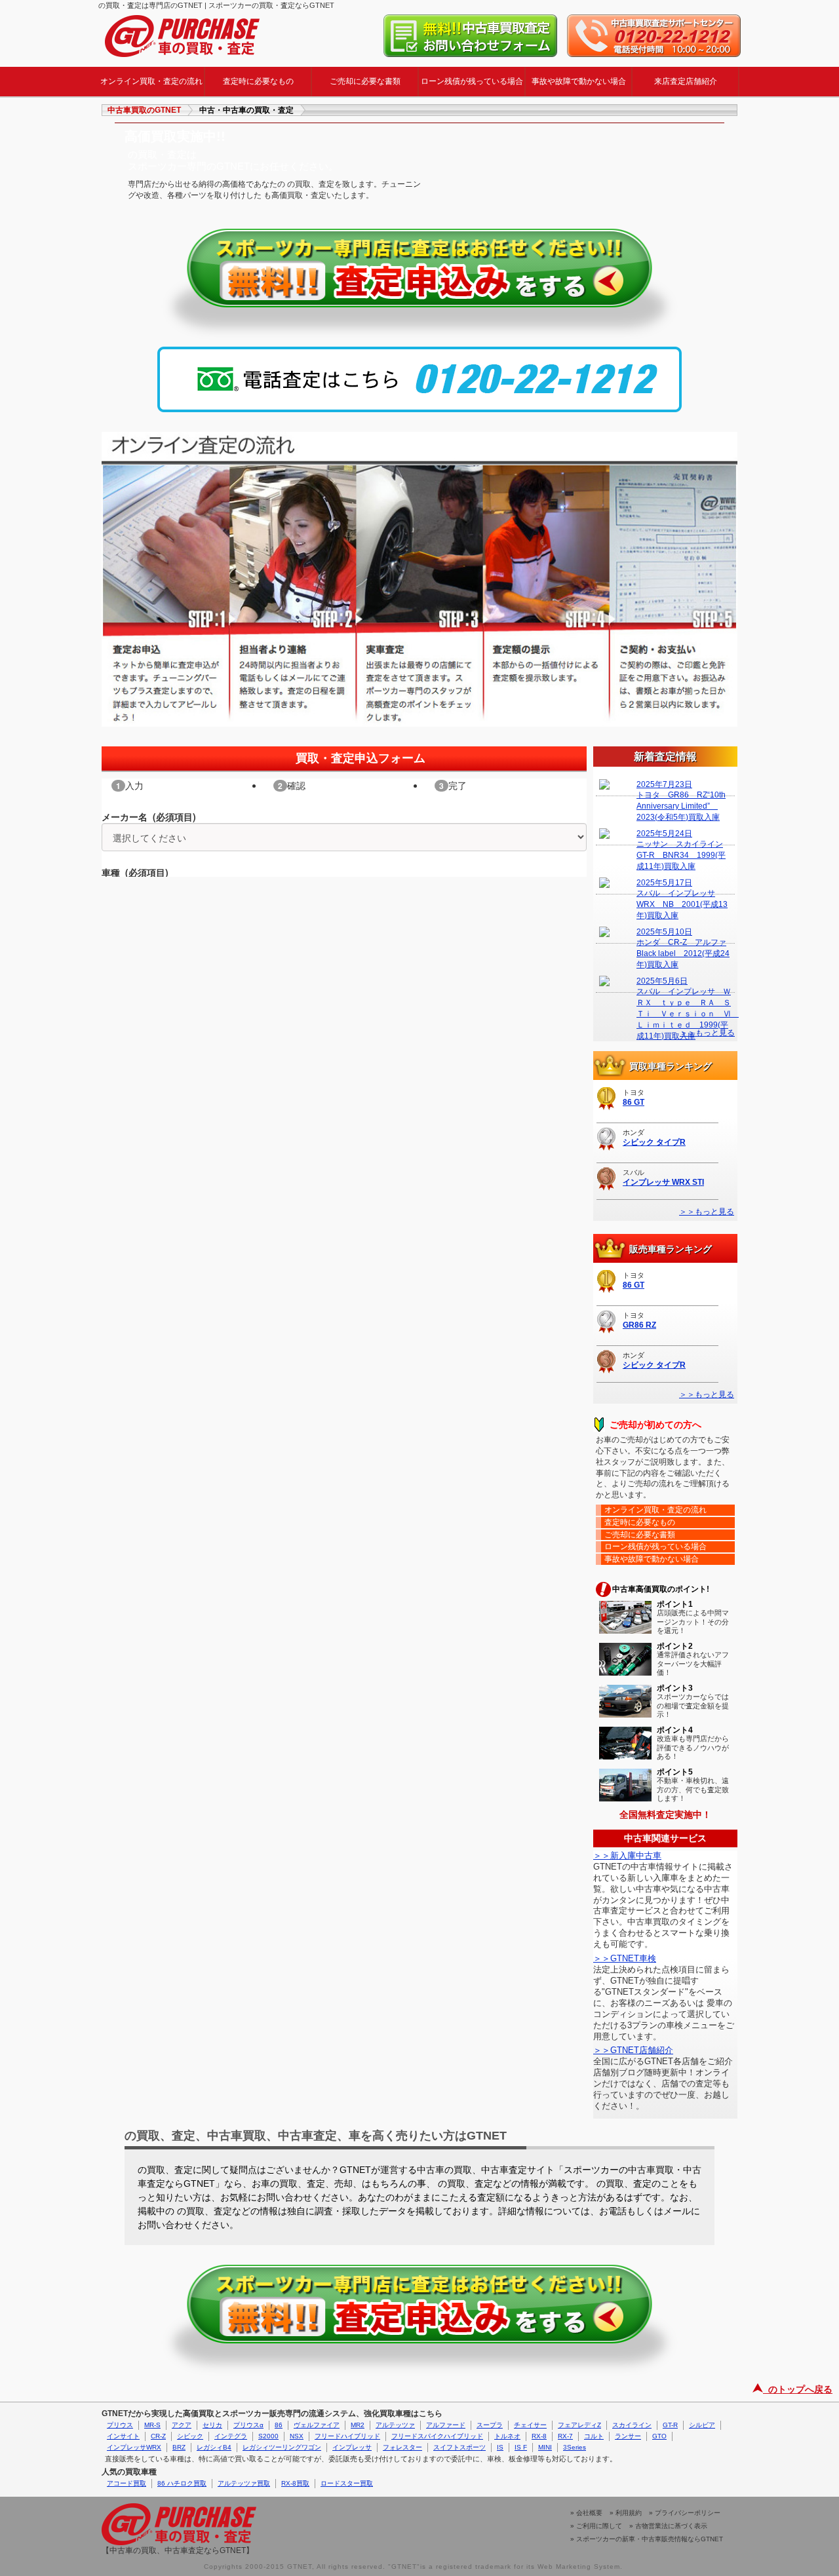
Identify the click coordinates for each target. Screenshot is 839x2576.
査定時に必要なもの (258, 81)
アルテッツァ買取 (244, 2483)
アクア (182, 2425)
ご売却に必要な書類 (365, 81)
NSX (297, 2436)
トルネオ (507, 2436)
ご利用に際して (599, 2526)
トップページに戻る (182, 36)
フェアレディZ (579, 2425)
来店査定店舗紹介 (686, 81)
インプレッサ (352, 2447)
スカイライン (632, 2425)
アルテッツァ (395, 2425)
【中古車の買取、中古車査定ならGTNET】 (178, 2550)
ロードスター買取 (347, 2483)
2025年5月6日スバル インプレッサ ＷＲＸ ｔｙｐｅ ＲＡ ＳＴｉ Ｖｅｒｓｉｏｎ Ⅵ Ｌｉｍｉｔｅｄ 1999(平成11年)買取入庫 (684, 999)
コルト (594, 2436)
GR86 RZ (639, 1325)
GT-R (670, 2425)
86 (279, 2425)
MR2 (358, 2425)
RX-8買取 (295, 2483)
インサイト (123, 2436)
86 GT (634, 1102)
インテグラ (231, 2436)
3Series (575, 2447)
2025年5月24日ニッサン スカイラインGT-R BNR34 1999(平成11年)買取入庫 (681, 850)
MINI (545, 2447)
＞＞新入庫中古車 (627, 1855)
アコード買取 (127, 2483)
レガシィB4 (214, 2447)
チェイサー (530, 2425)
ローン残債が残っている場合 (472, 81)
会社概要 (589, 2513)
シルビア (702, 2425)
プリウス (120, 2425)
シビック (190, 2436)
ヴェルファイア (317, 2425)
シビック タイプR (654, 1142)
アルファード (446, 2425)
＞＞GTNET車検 (625, 1958)
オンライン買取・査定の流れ (151, 81)
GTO (659, 2436)
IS (500, 2447)
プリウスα (248, 2425)
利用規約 (629, 2513)
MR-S (152, 2425)
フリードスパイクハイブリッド (437, 2436)
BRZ (179, 2447)
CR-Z (158, 2436)
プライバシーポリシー (688, 2513)
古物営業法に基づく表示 (671, 2526)
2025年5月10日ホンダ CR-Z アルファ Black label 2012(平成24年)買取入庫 (683, 948)
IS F (521, 2447)
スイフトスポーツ (459, 2447)
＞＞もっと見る (707, 1212)
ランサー (628, 2436)
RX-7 (565, 2436)
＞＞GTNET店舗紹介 (633, 2050)
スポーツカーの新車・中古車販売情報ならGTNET (650, 2539)
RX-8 (539, 2436)
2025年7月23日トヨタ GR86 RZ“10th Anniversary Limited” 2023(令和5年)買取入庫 (681, 801)
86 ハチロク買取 (182, 2483)
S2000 (268, 2436)
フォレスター (402, 2447)
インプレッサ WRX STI (663, 1182)
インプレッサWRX (134, 2447)
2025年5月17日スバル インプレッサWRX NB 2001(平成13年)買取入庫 (682, 899)
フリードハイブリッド (347, 2436)
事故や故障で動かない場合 (579, 81)
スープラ (490, 2425)
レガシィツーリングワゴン (282, 2447)
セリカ (212, 2425)
